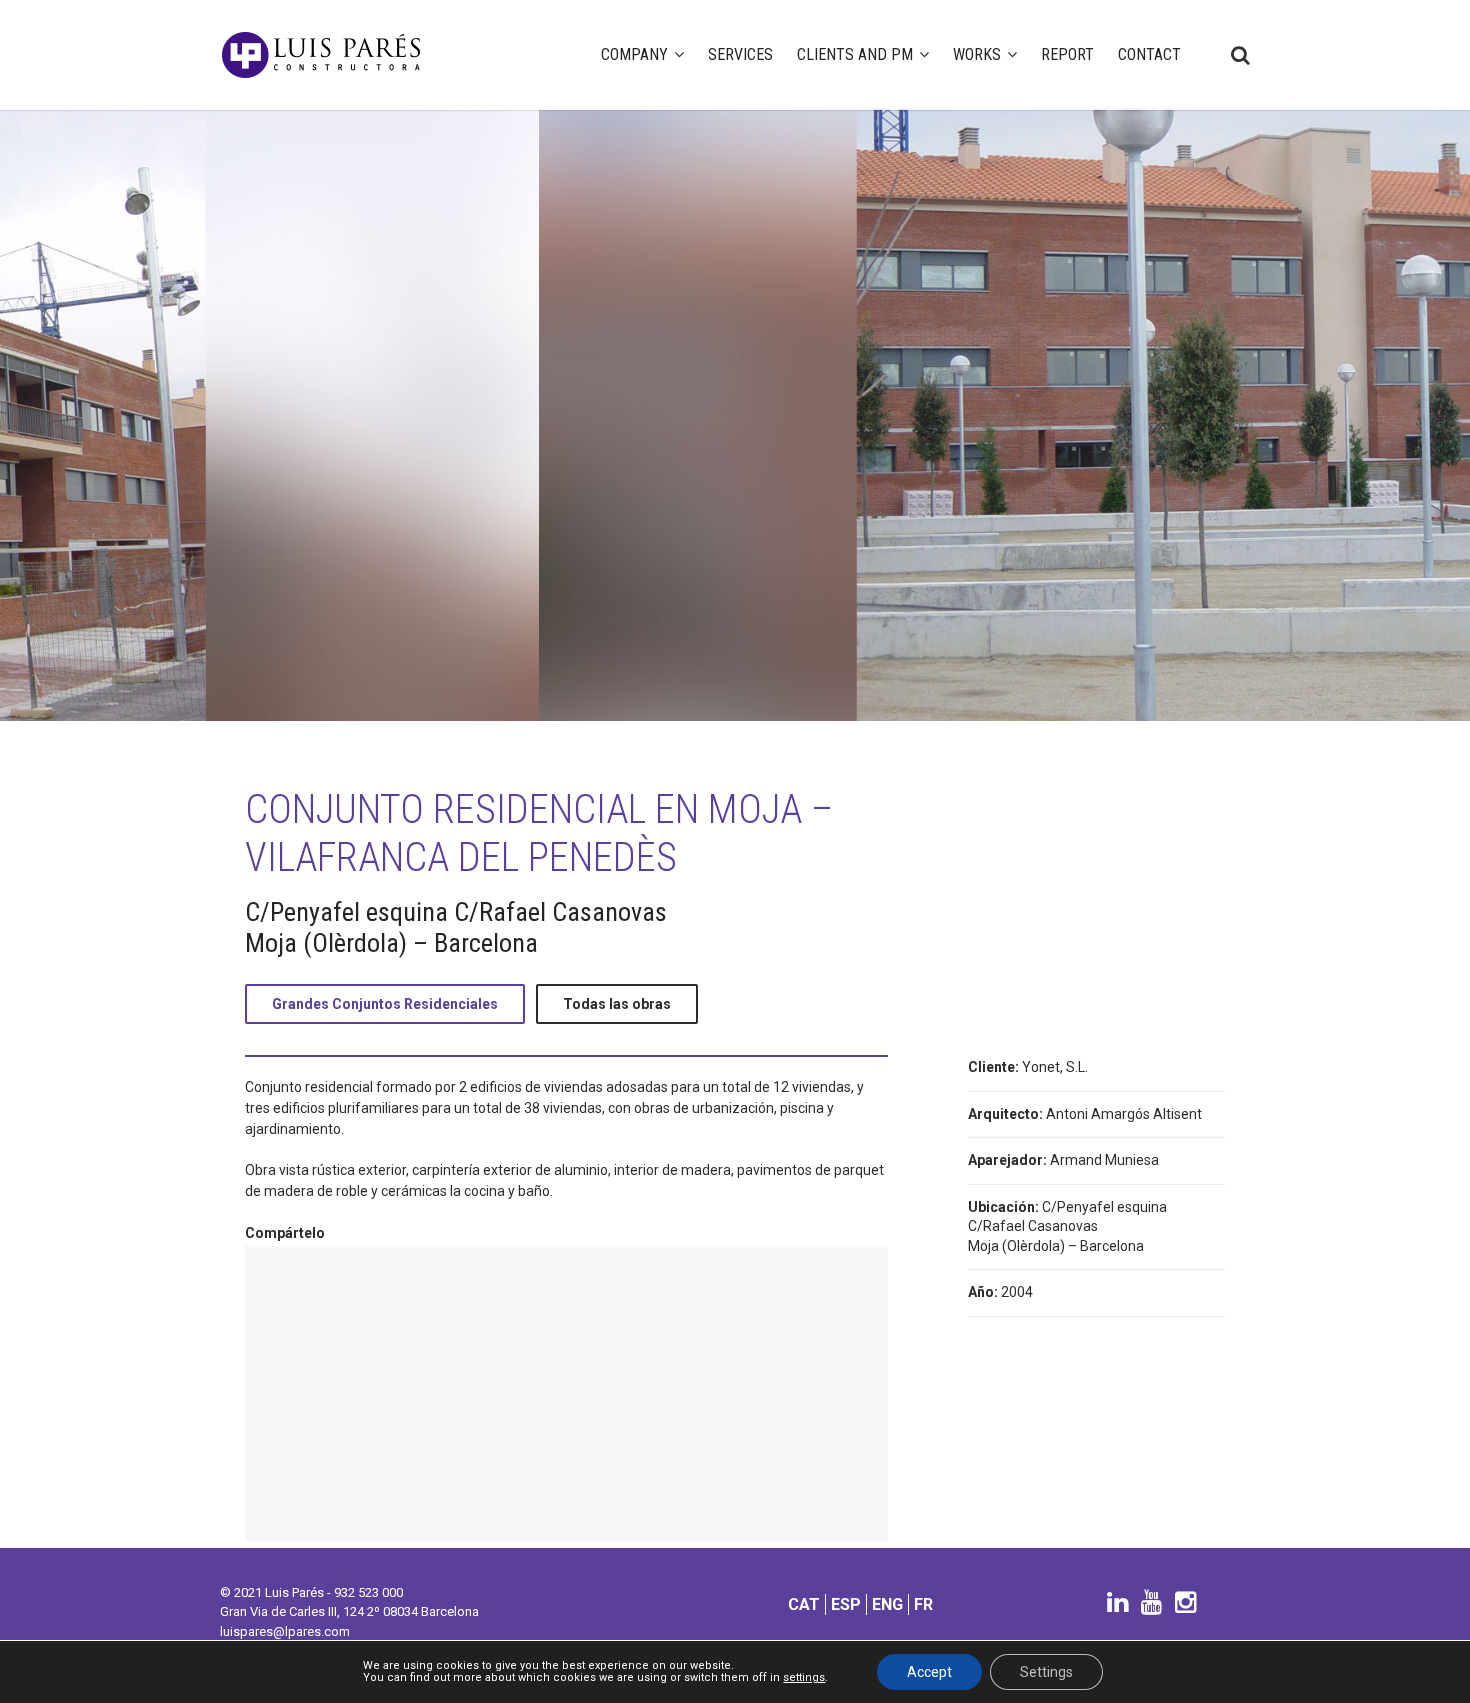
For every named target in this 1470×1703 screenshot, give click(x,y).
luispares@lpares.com (285, 1631)
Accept (929, 1672)
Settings (1046, 1672)
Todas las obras (617, 1004)
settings (804, 1678)
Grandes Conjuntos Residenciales (385, 1004)
